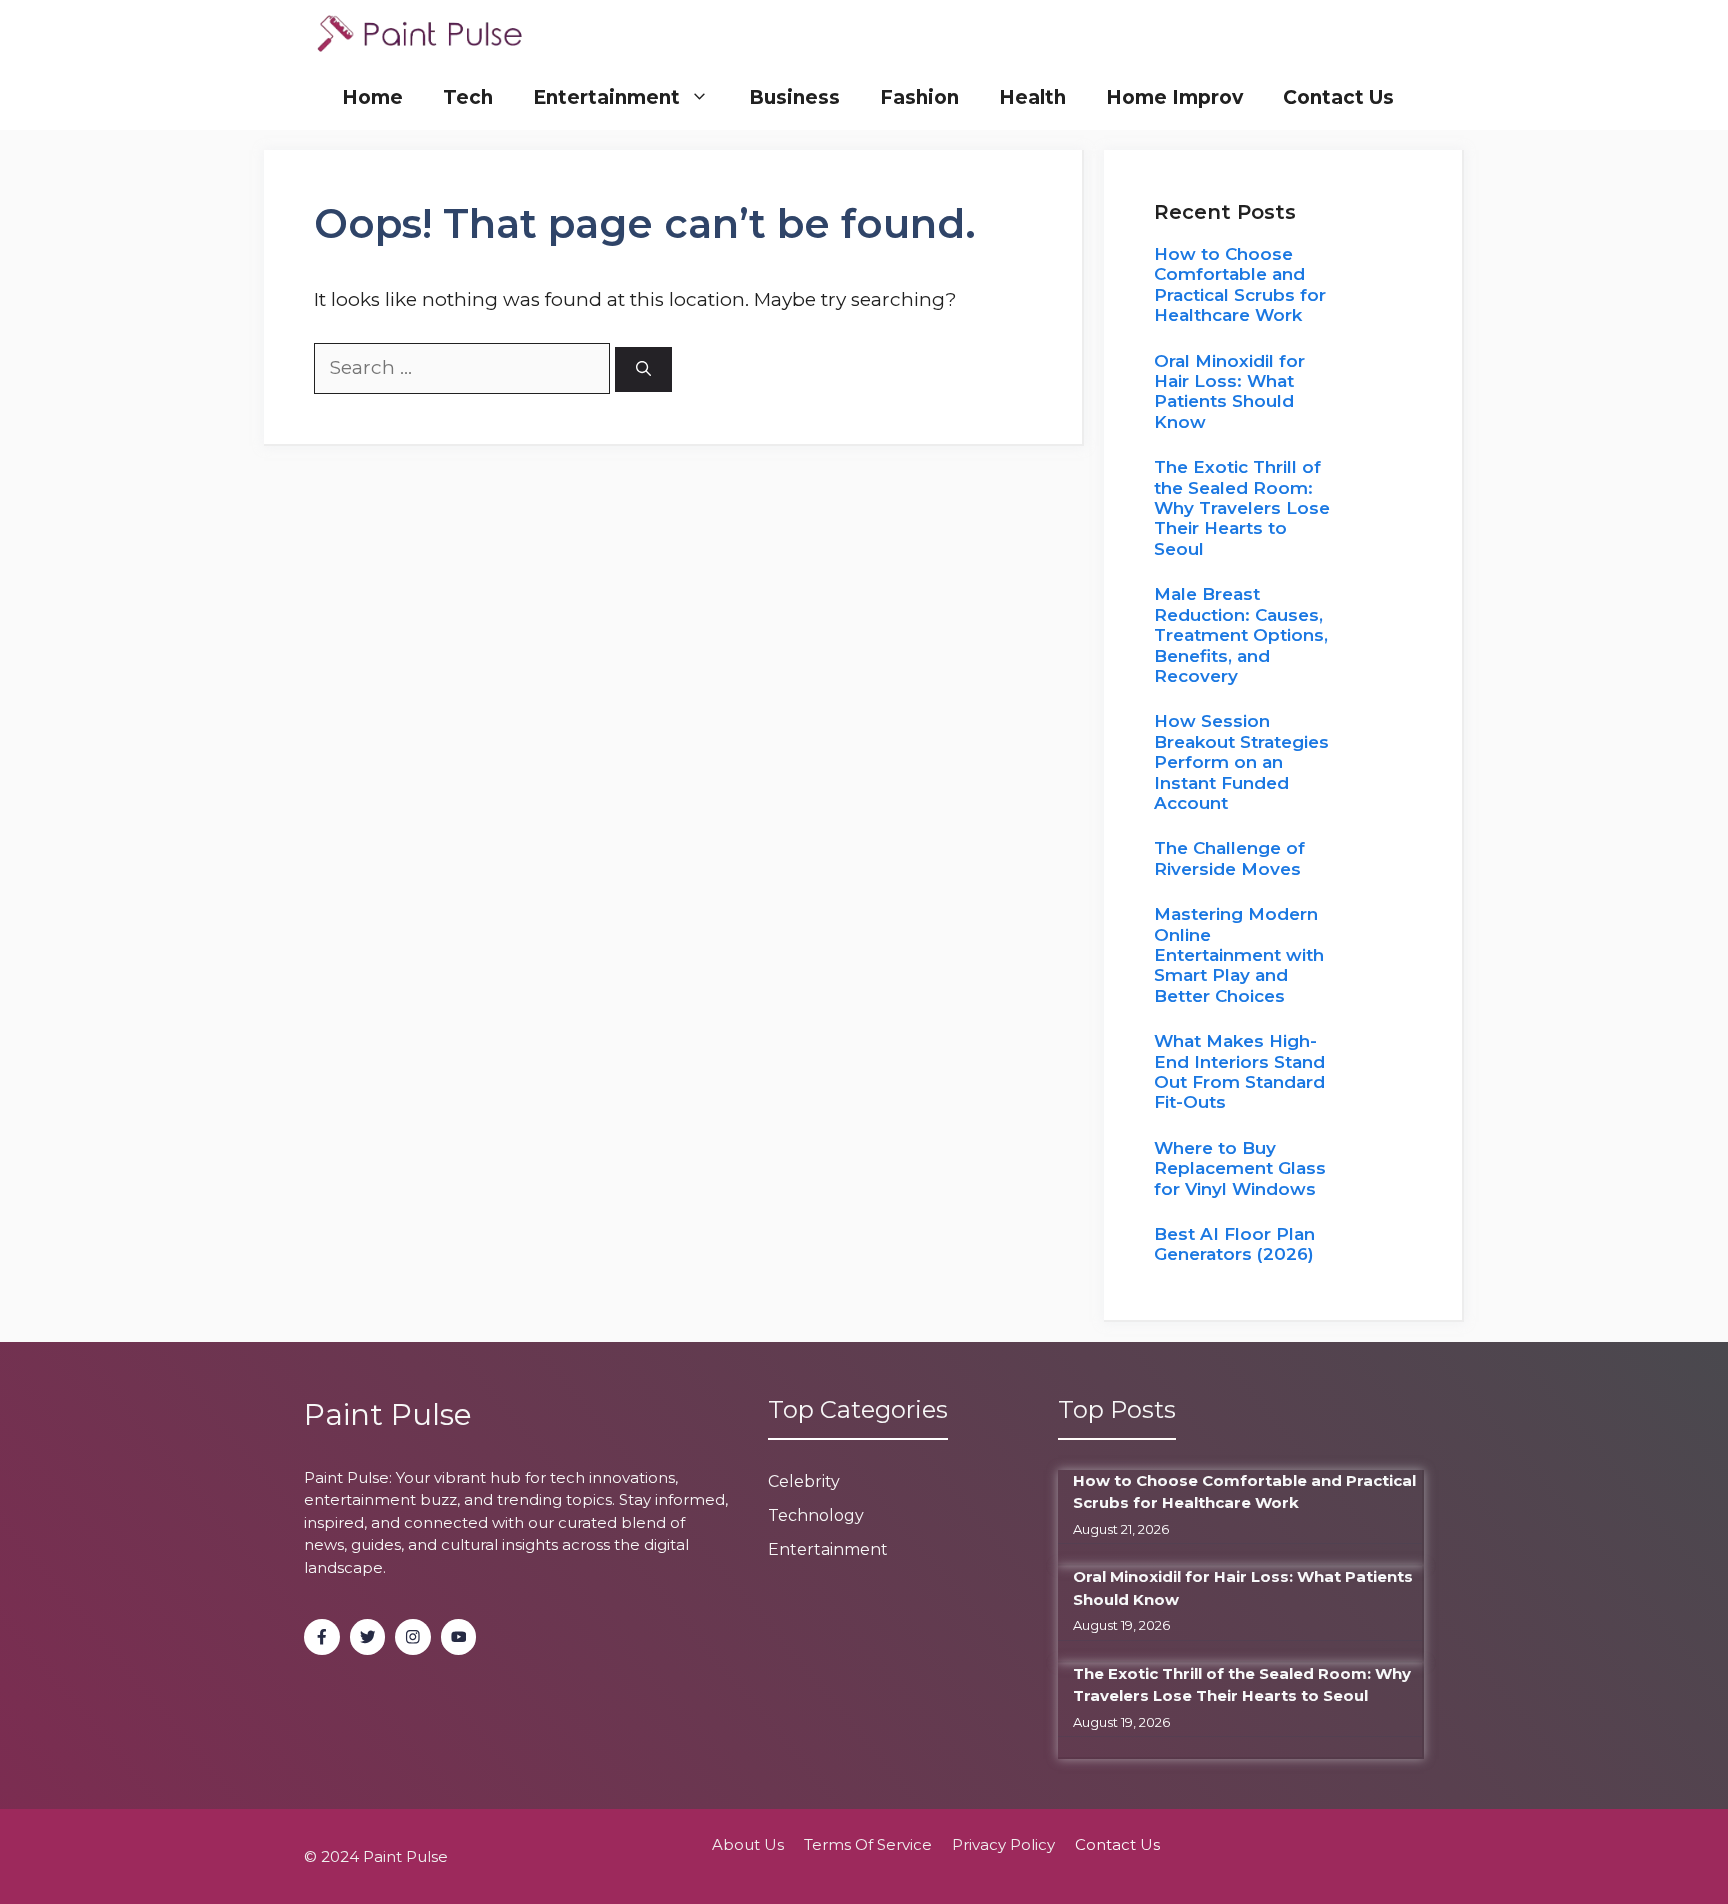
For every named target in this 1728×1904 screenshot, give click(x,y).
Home (372, 97)
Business (794, 97)
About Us (748, 1844)
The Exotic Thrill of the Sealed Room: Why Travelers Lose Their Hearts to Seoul (1242, 508)
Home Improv (1174, 97)
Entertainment (606, 97)
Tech (468, 97)
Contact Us (1338, 97)
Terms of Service (868, 1844)
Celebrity (804, 1481)
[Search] (643, 369)
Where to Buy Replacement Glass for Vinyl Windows (1240, 1168)
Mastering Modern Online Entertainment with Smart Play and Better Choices (1239, 955)
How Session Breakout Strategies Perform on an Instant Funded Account (1241, 762)
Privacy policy (1003, 1844)
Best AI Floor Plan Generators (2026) (1234, 1244)
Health (1032, 97)
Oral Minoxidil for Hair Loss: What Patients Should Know (1229, 391)
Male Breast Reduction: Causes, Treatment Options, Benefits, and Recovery (1241, 635)
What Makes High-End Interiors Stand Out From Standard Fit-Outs (1239, 1071)
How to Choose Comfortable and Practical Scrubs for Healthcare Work (1240, 284)
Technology (816, 1515)
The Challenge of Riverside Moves (1229, 858)
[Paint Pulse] (419, 32)
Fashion (919, 97)
